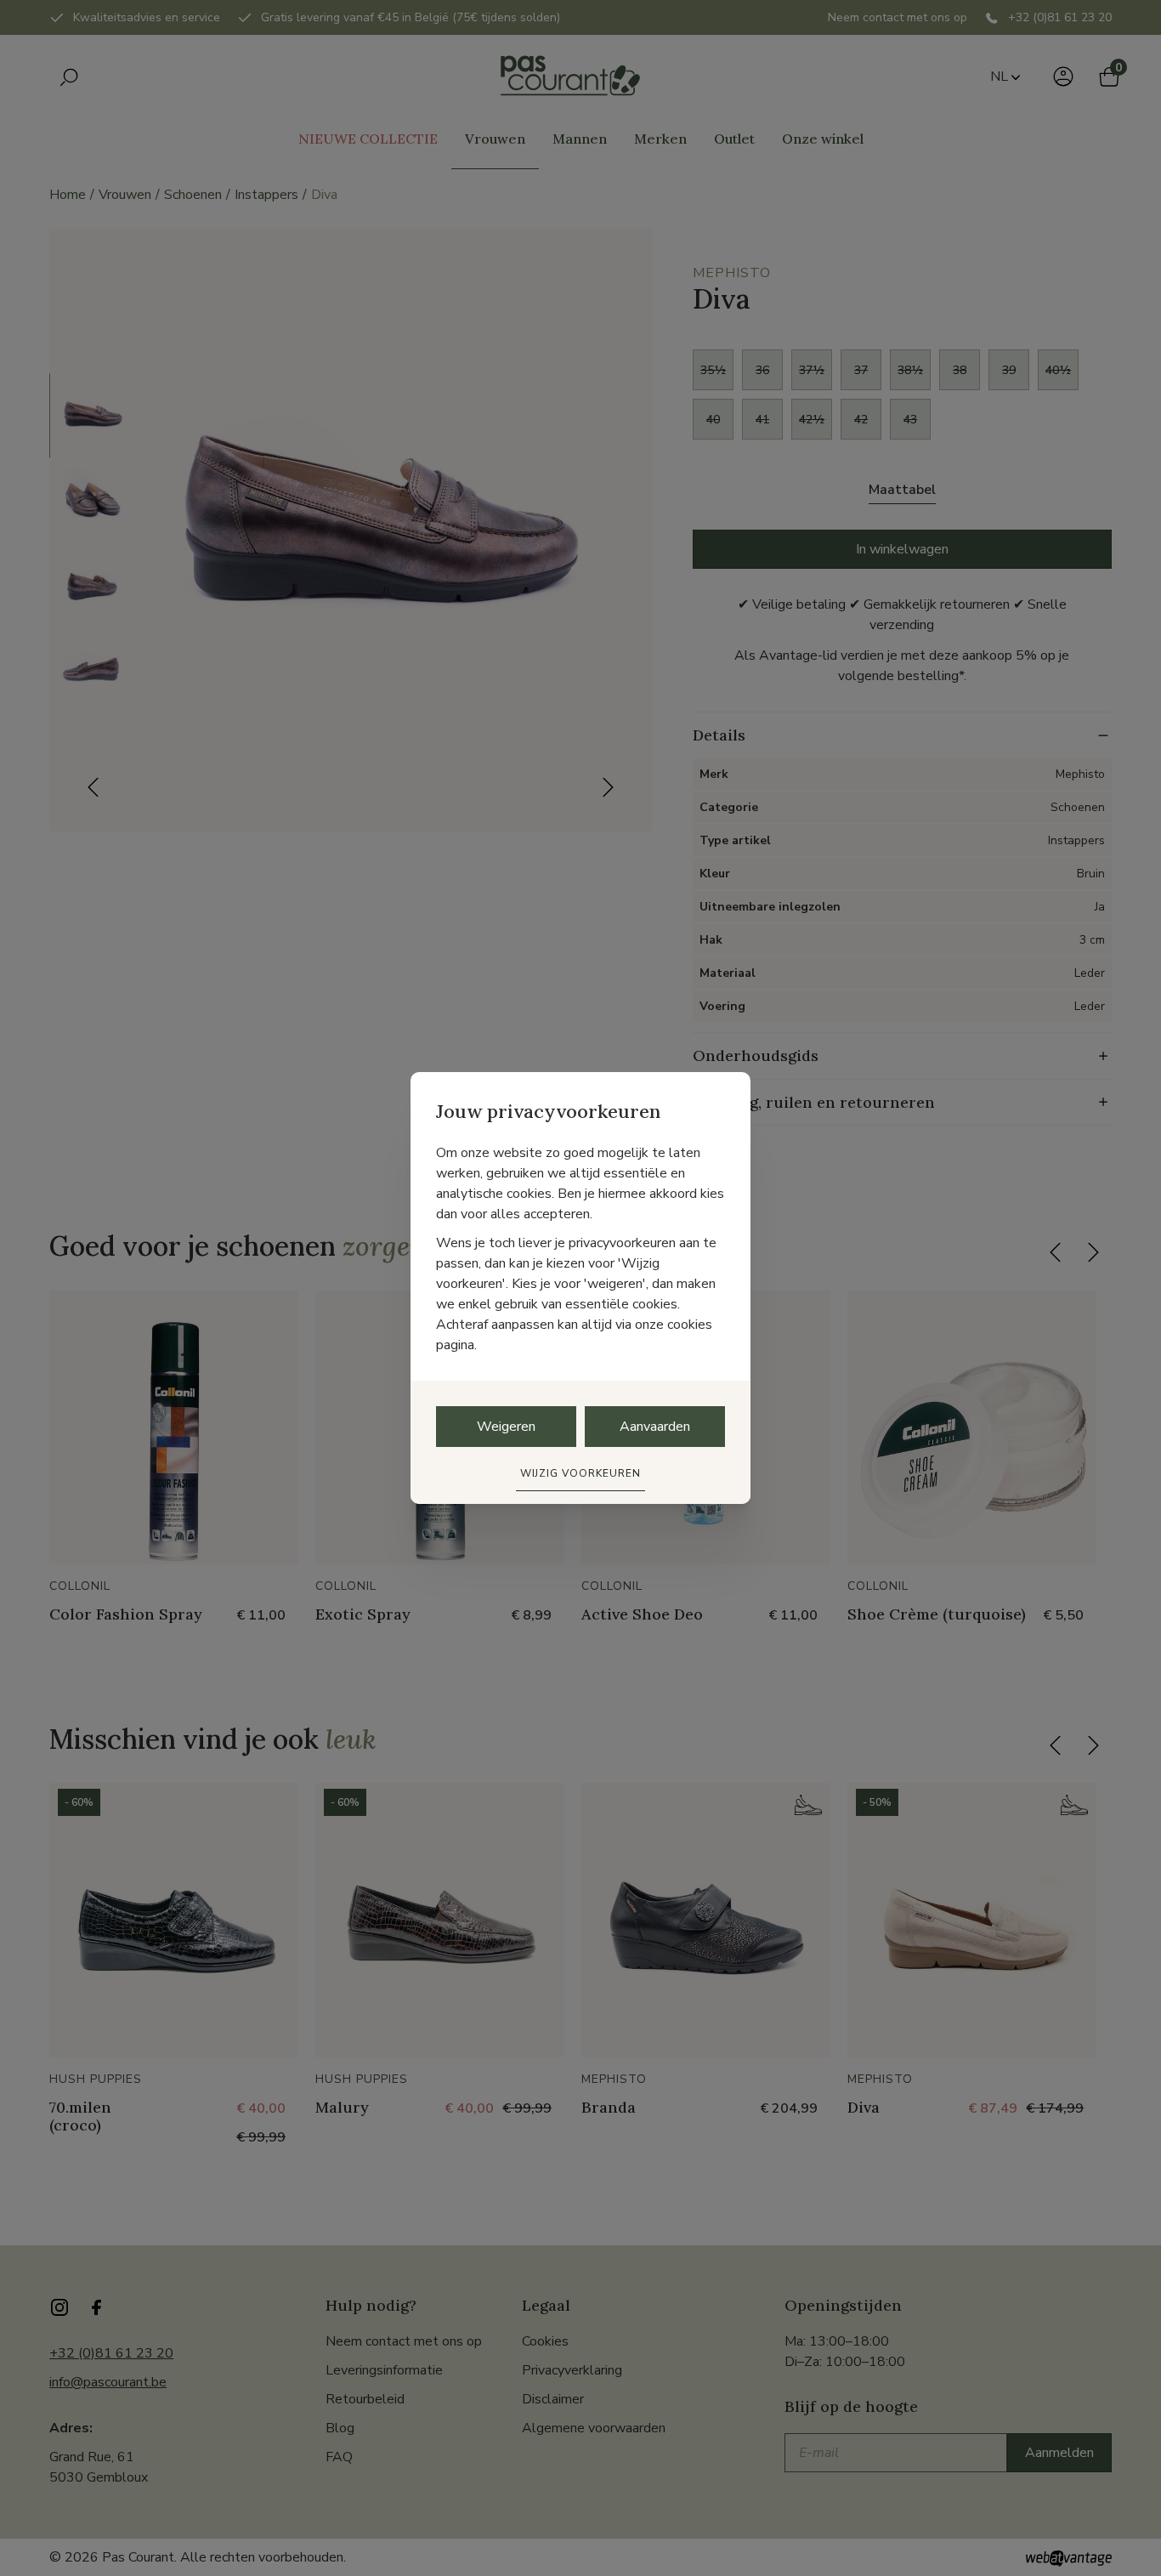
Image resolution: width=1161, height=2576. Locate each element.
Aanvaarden (655, 1427)
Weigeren (506, 1427)
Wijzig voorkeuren (580, 1473)
